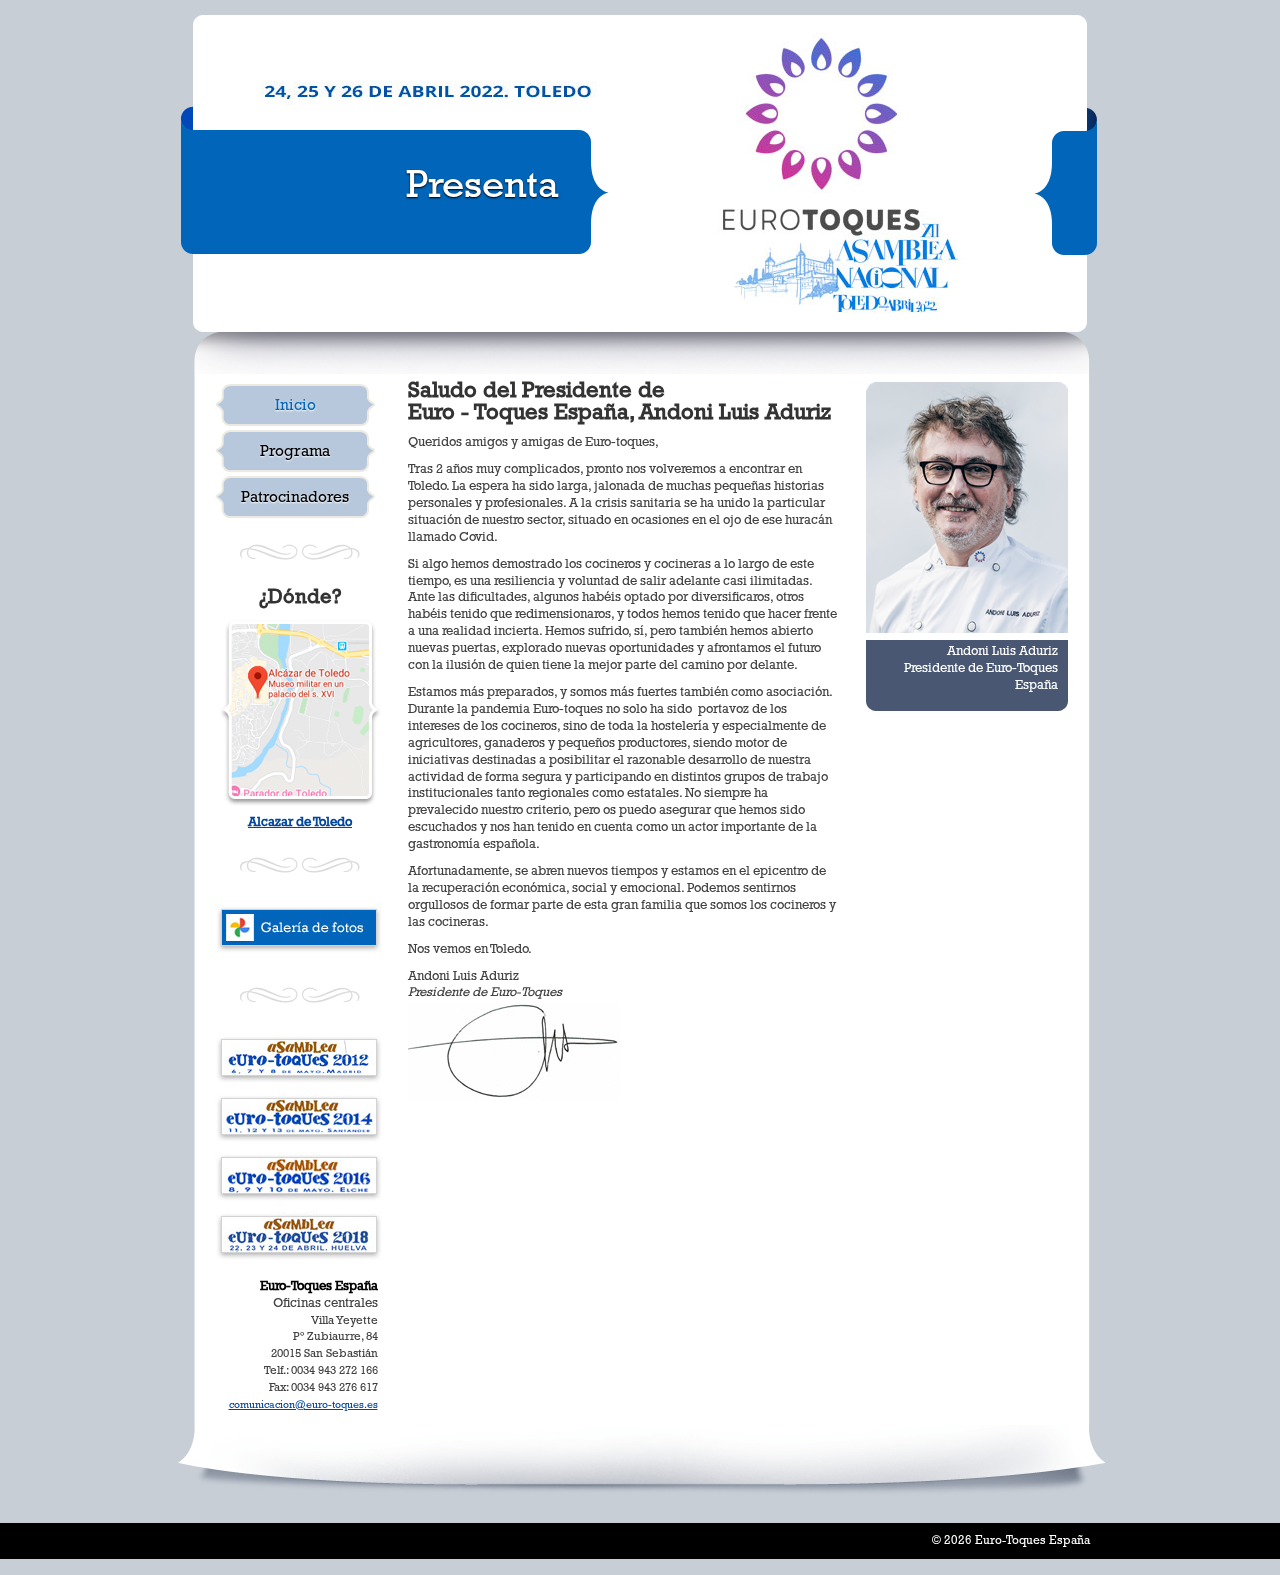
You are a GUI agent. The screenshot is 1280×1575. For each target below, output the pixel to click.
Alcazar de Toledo (300, 823)
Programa (295, 453)
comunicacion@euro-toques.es (303, 1406)
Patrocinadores (295, 499)
